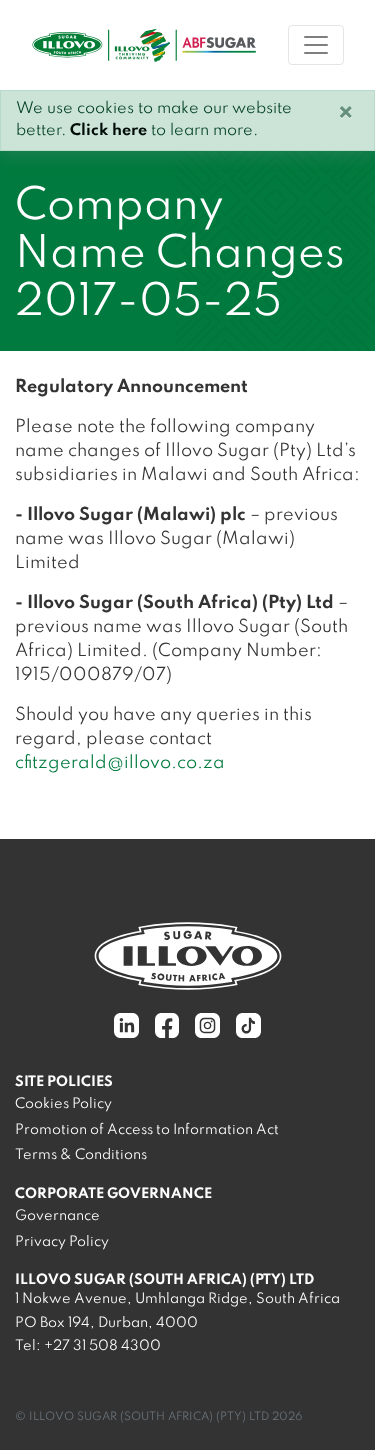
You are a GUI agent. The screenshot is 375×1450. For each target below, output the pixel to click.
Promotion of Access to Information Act (147, 1130)
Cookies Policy (63, 1104)
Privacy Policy (62, 1242)
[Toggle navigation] (316, 45)
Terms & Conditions (81, 1155)
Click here (108, 131)
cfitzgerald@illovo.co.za (120, 763)
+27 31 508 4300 (102, 1346)
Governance (57, 1216)
